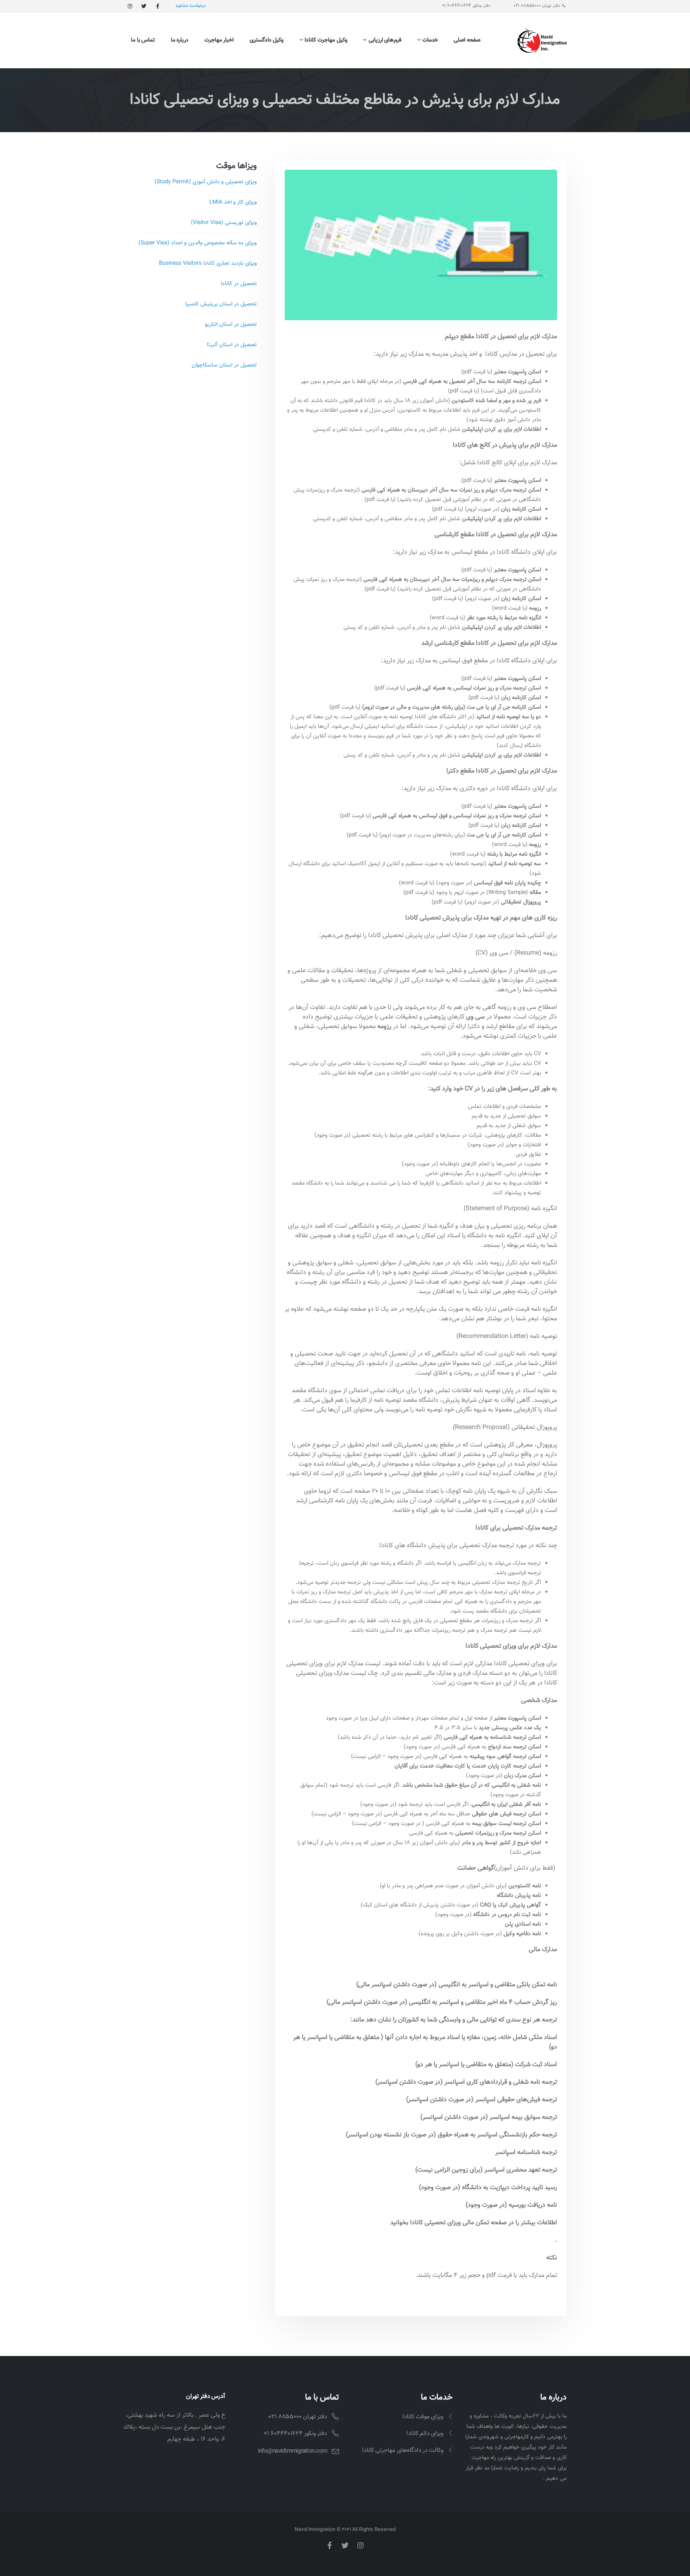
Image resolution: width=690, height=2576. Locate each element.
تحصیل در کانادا (239, 284)
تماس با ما (143, 40)
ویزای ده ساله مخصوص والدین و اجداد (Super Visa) (198, 243)
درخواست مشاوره (191, 6)
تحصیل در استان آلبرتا (232, 345)
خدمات (430, 40)
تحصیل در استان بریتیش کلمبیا (221, 304)
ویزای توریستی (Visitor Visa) (224, 223)
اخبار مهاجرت (219, 40)
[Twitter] (144, 6)
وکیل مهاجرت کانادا (326, 40)
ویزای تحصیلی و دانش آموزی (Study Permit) (206, 182)
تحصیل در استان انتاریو (231, 325)
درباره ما (180, 40)
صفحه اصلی (467, 40)
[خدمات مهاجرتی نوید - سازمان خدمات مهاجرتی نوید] (542, 40)
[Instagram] (130, 6)
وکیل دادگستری (267, 40)
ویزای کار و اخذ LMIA (233, 202)
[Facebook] (158, 6)
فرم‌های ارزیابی (385, 40)
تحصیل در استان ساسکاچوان (224, 365)
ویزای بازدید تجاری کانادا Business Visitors (208, 264)
